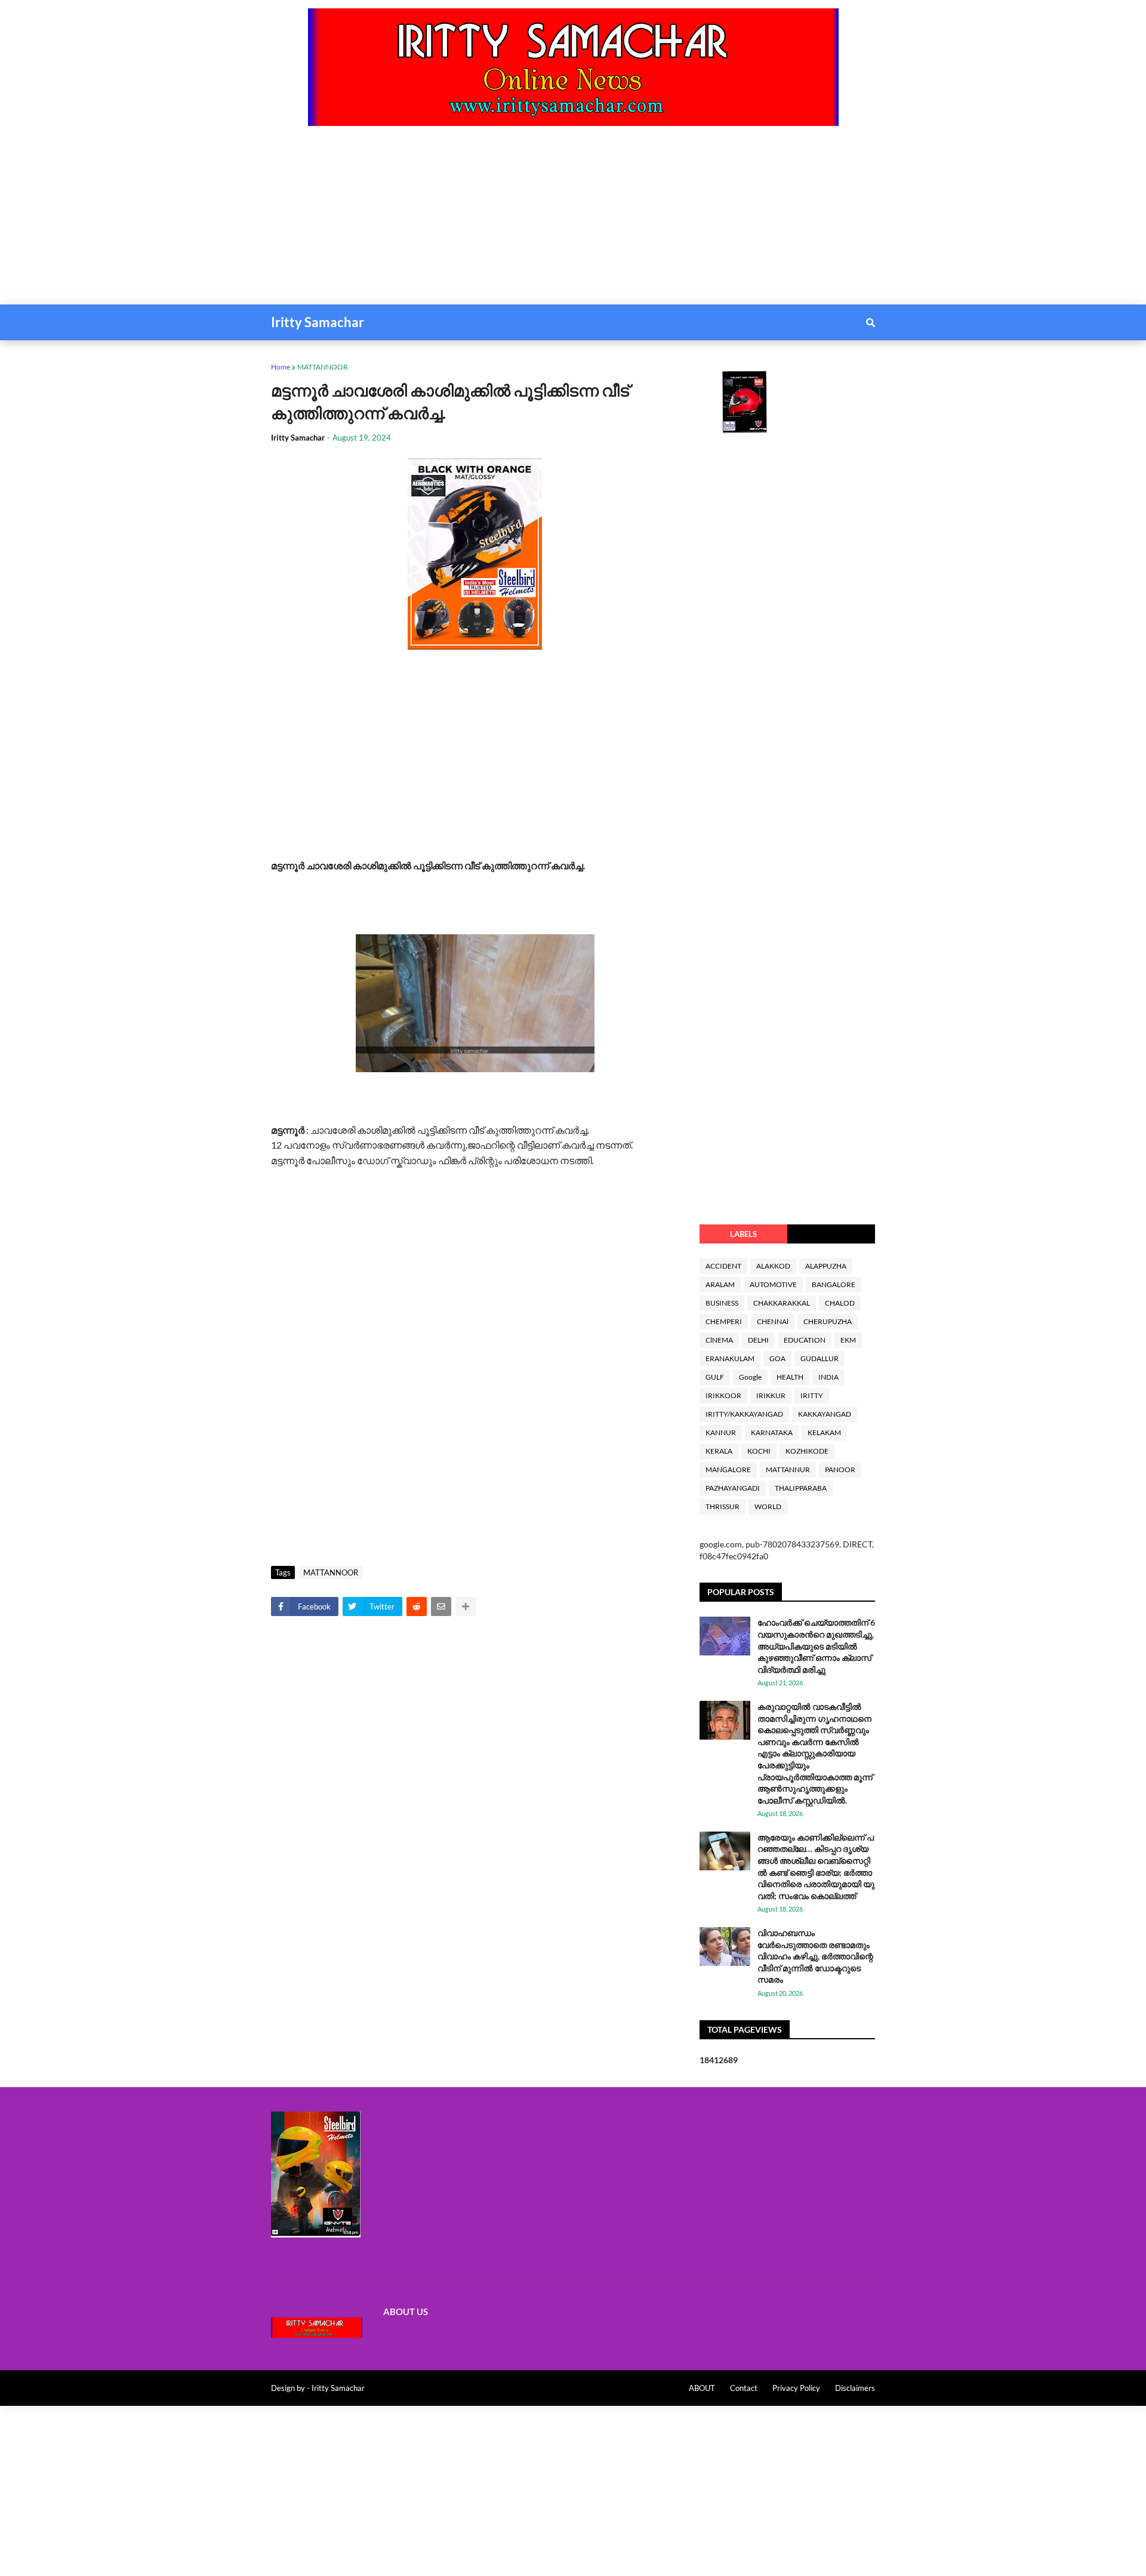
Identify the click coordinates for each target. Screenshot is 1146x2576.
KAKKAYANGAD (825, 1414)
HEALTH (790, 1377)
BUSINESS (722, 1303)
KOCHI (759, 1451)
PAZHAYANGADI (733, 1488)
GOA (777, 1358)
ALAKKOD (773, 1266)
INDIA (828, 1377)
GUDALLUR (820, 1358)
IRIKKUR (771, 1395)
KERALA (719, 1451)
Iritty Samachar (318, 322)
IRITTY (812, 1395)
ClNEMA (719, 1340)
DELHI (758, 1340)
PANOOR (840, 1469)
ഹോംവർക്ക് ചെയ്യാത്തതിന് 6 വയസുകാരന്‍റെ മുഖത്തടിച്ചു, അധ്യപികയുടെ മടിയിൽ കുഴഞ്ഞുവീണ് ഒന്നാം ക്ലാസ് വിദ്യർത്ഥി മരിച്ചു (816, 1646)
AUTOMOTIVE (773, 1284)
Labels (743, 1234)
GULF (715, 1377)
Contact (744, 2388)
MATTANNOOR (323, 367)
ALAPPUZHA (826, 1266)
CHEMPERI (724, 1321)
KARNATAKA (772, 1432)
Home (281, 367)
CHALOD (840, 1303)
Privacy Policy (796, 2388)
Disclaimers (855, 2388)
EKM (848, 1340)
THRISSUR (723, 1506)
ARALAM (720, 1284)
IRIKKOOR (723, 1395)
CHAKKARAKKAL (782, 1303)
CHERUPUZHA (828, 1321)
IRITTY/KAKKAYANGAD (744, 1414)
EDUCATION (805, 1340)
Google (750, 1377)
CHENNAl (773, 1321)
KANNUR (721, 1432)
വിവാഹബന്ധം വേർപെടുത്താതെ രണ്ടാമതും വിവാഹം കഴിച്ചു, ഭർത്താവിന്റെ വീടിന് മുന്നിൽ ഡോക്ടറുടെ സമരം (815, 1956)
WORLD (768, 1506)
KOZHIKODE (807, 1451)
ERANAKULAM (730, 1358)
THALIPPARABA (801, 1488)
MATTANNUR (788, 1469)
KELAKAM (824, 1432)
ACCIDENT (723, 1266)
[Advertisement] (358, 221)
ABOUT (702, 2388)
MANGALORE (728, 1469)
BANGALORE (834, 1284)
